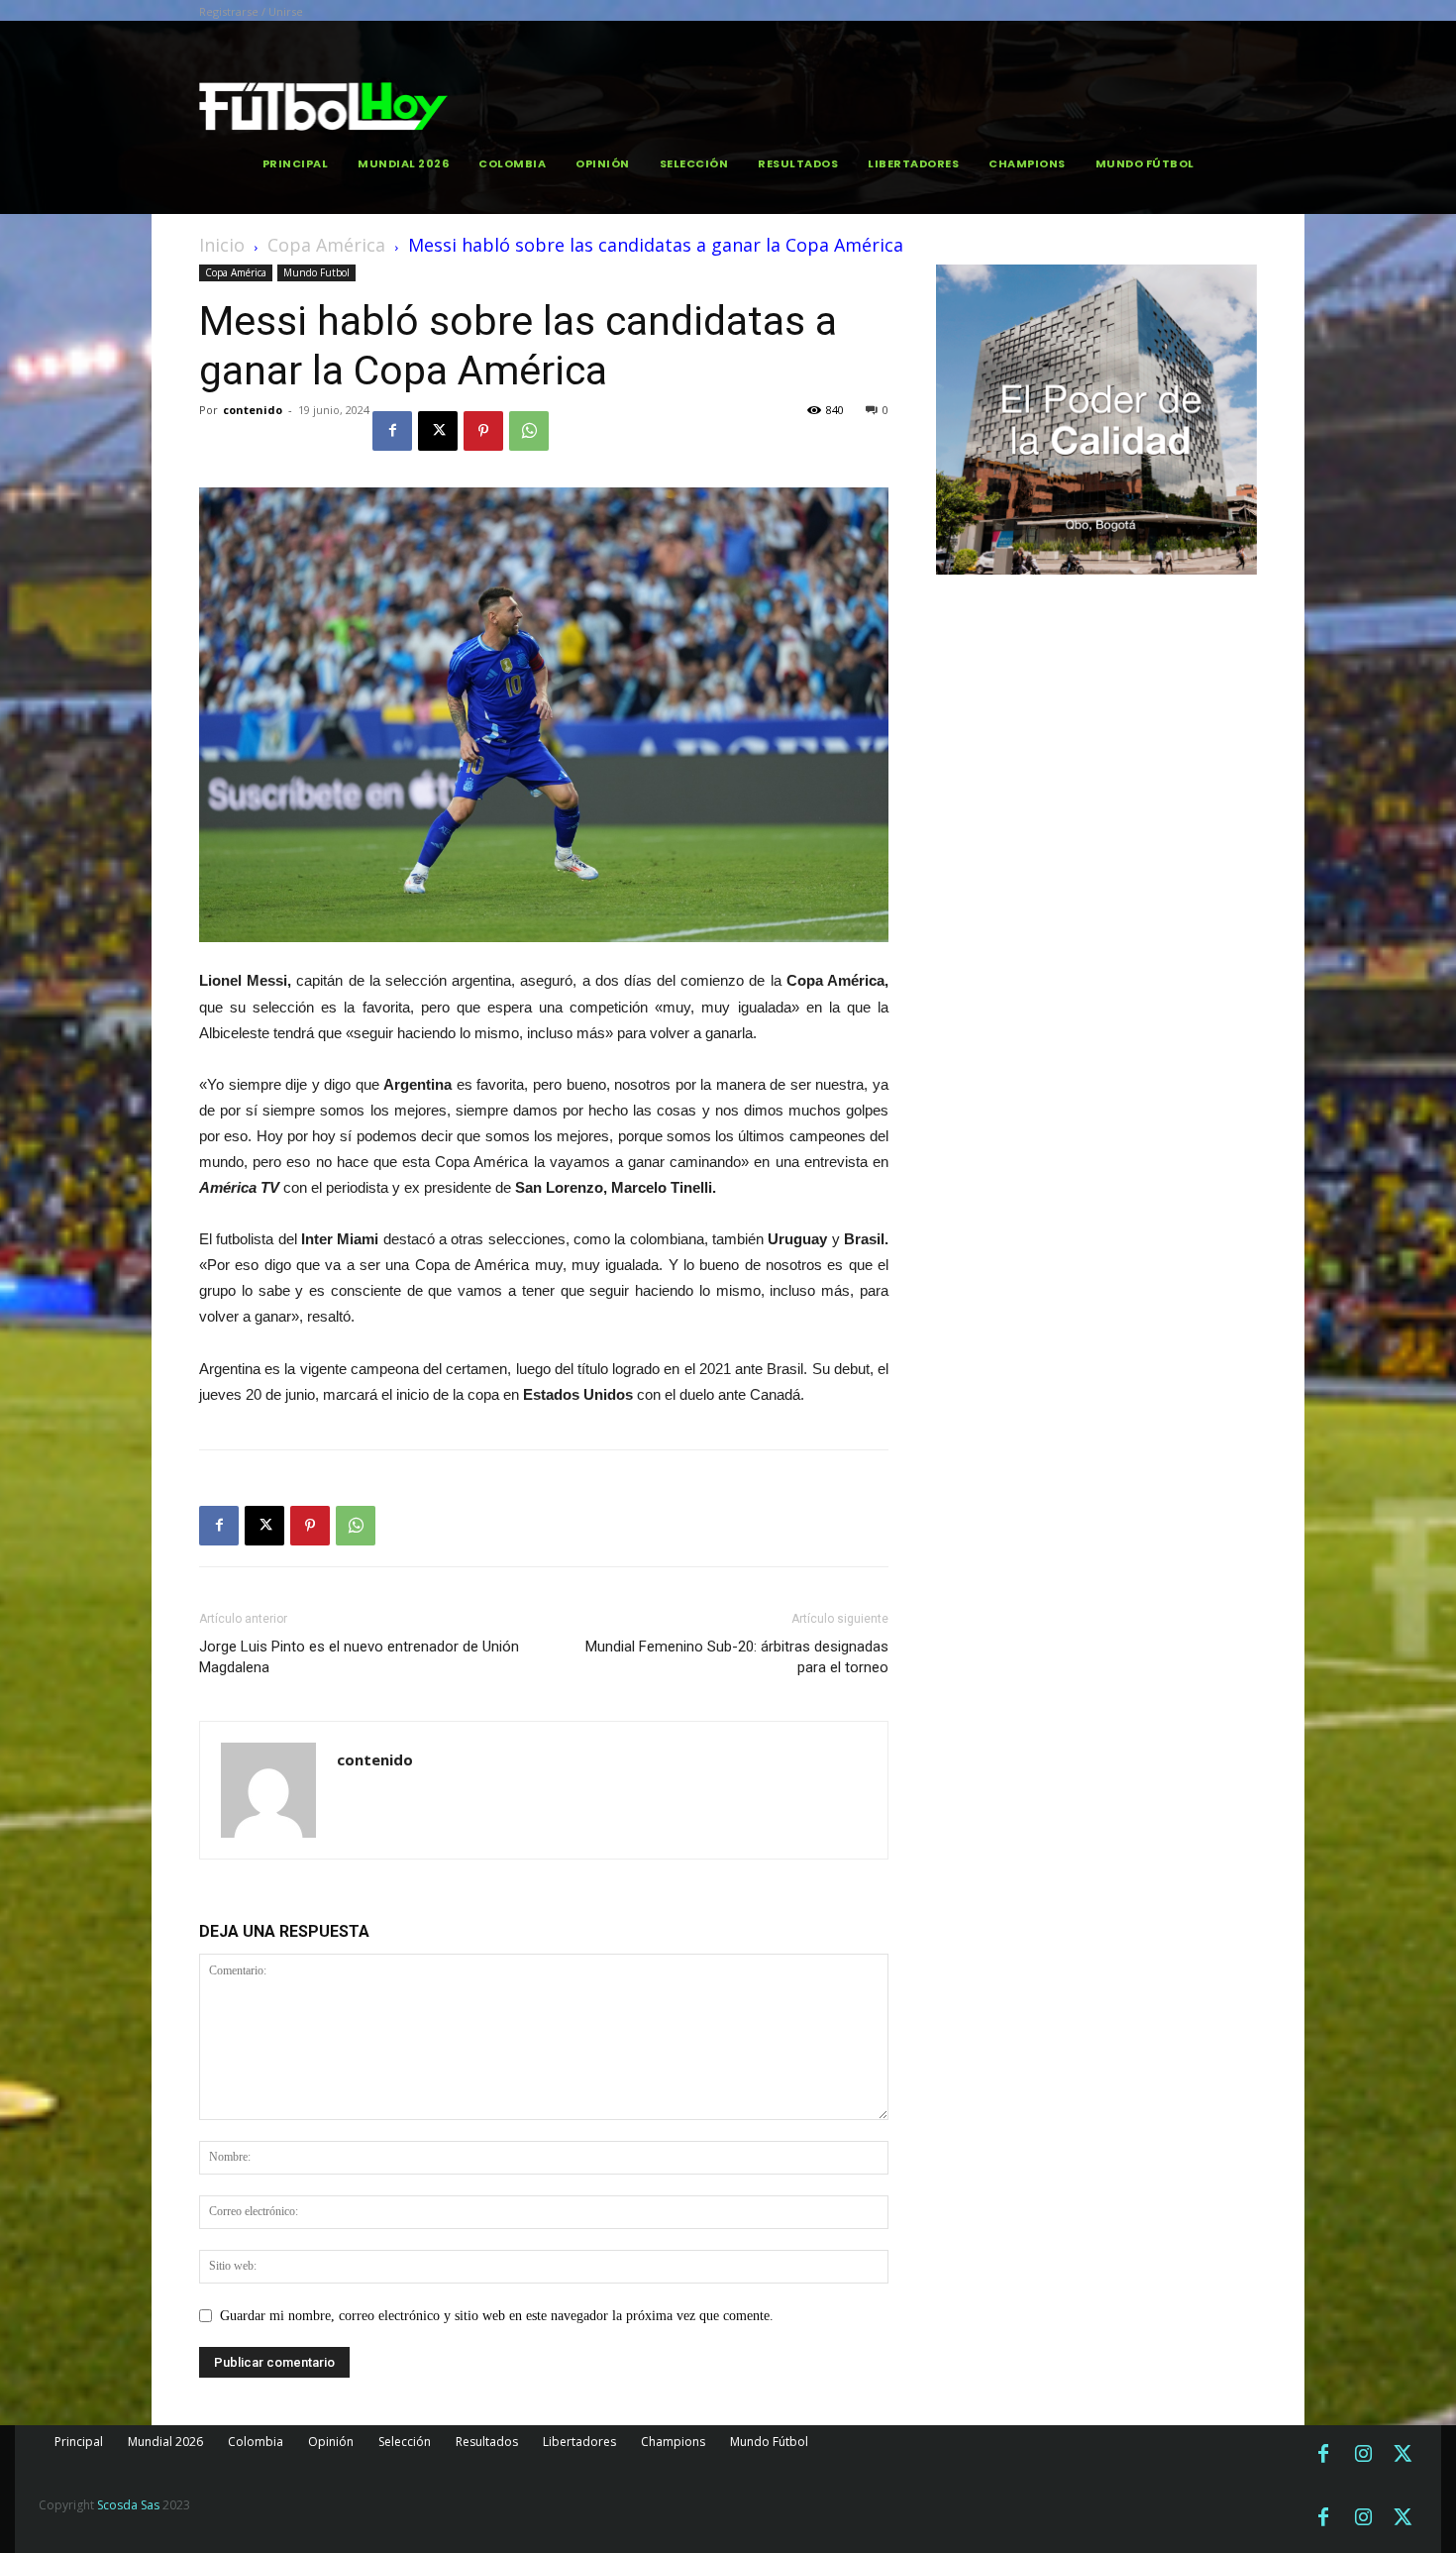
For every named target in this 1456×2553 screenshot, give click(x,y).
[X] (438, 431)
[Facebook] (392, 431)
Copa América (326, 245)
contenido (253, 410)
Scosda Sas (128, 2505)
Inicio (222, 245)
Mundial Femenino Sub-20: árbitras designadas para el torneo (737, 1657)
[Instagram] (1363, 2455)
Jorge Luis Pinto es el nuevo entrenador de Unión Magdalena (359, 1657)
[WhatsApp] (529, 431)
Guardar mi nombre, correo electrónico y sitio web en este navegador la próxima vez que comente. (497, 2316)
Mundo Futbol (316, 272)
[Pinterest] (483, 431)
